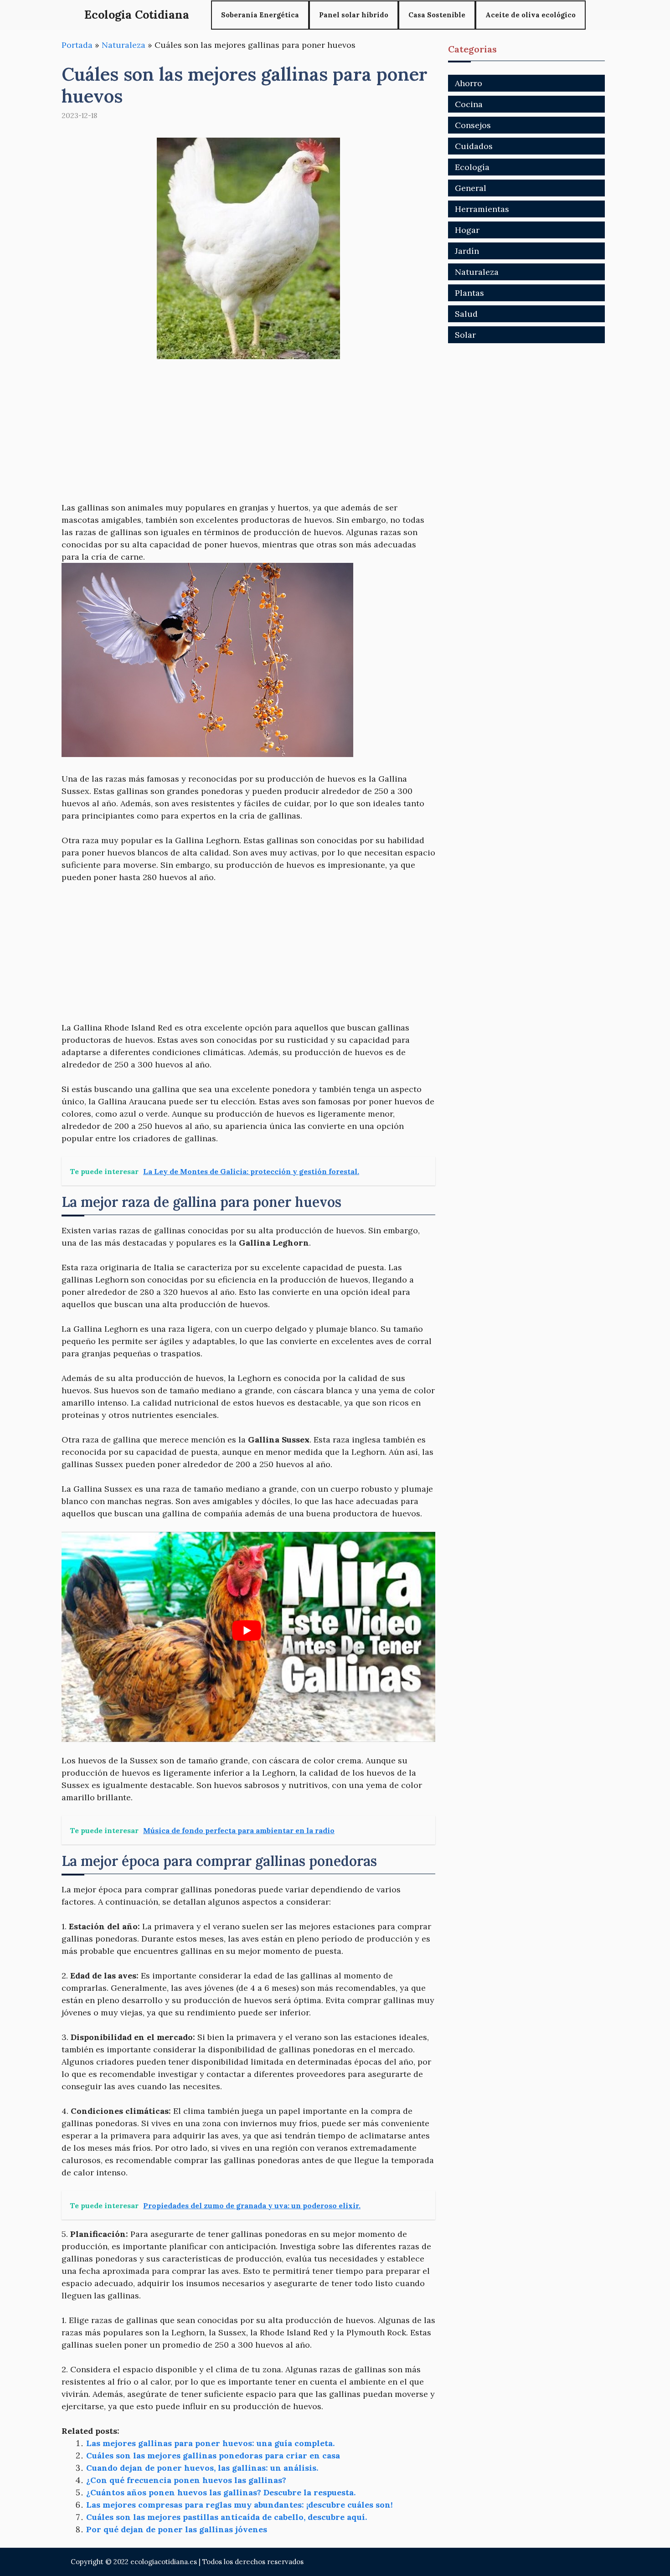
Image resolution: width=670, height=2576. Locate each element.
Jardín (467, 251)
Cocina (469, 104)
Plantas (469, 293)
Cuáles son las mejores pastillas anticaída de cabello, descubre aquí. (227, 2517)
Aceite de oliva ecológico (531, 15)
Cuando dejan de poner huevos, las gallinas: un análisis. (202, 2468)
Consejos (473, 125)
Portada (77, 45)
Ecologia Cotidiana (137, 15)
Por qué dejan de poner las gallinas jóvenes (177, 2529)
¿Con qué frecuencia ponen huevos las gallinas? (186, 2480)
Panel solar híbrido (354, 15)
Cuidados (474, 146)
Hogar (467, 230)
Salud (466, 314)
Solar (465, 335)
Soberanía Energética (260, 15)
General (471, 188)
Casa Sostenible (437, 15)
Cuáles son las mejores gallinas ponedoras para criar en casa (213, 2455)
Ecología (472, 167)
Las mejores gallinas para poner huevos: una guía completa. (210, 2443)
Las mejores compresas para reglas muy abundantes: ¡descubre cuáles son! (240, 2505)
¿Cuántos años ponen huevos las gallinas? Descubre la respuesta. (221, 2492)
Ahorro (469, 83)
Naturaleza (124, 45)
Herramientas (482, 209)
